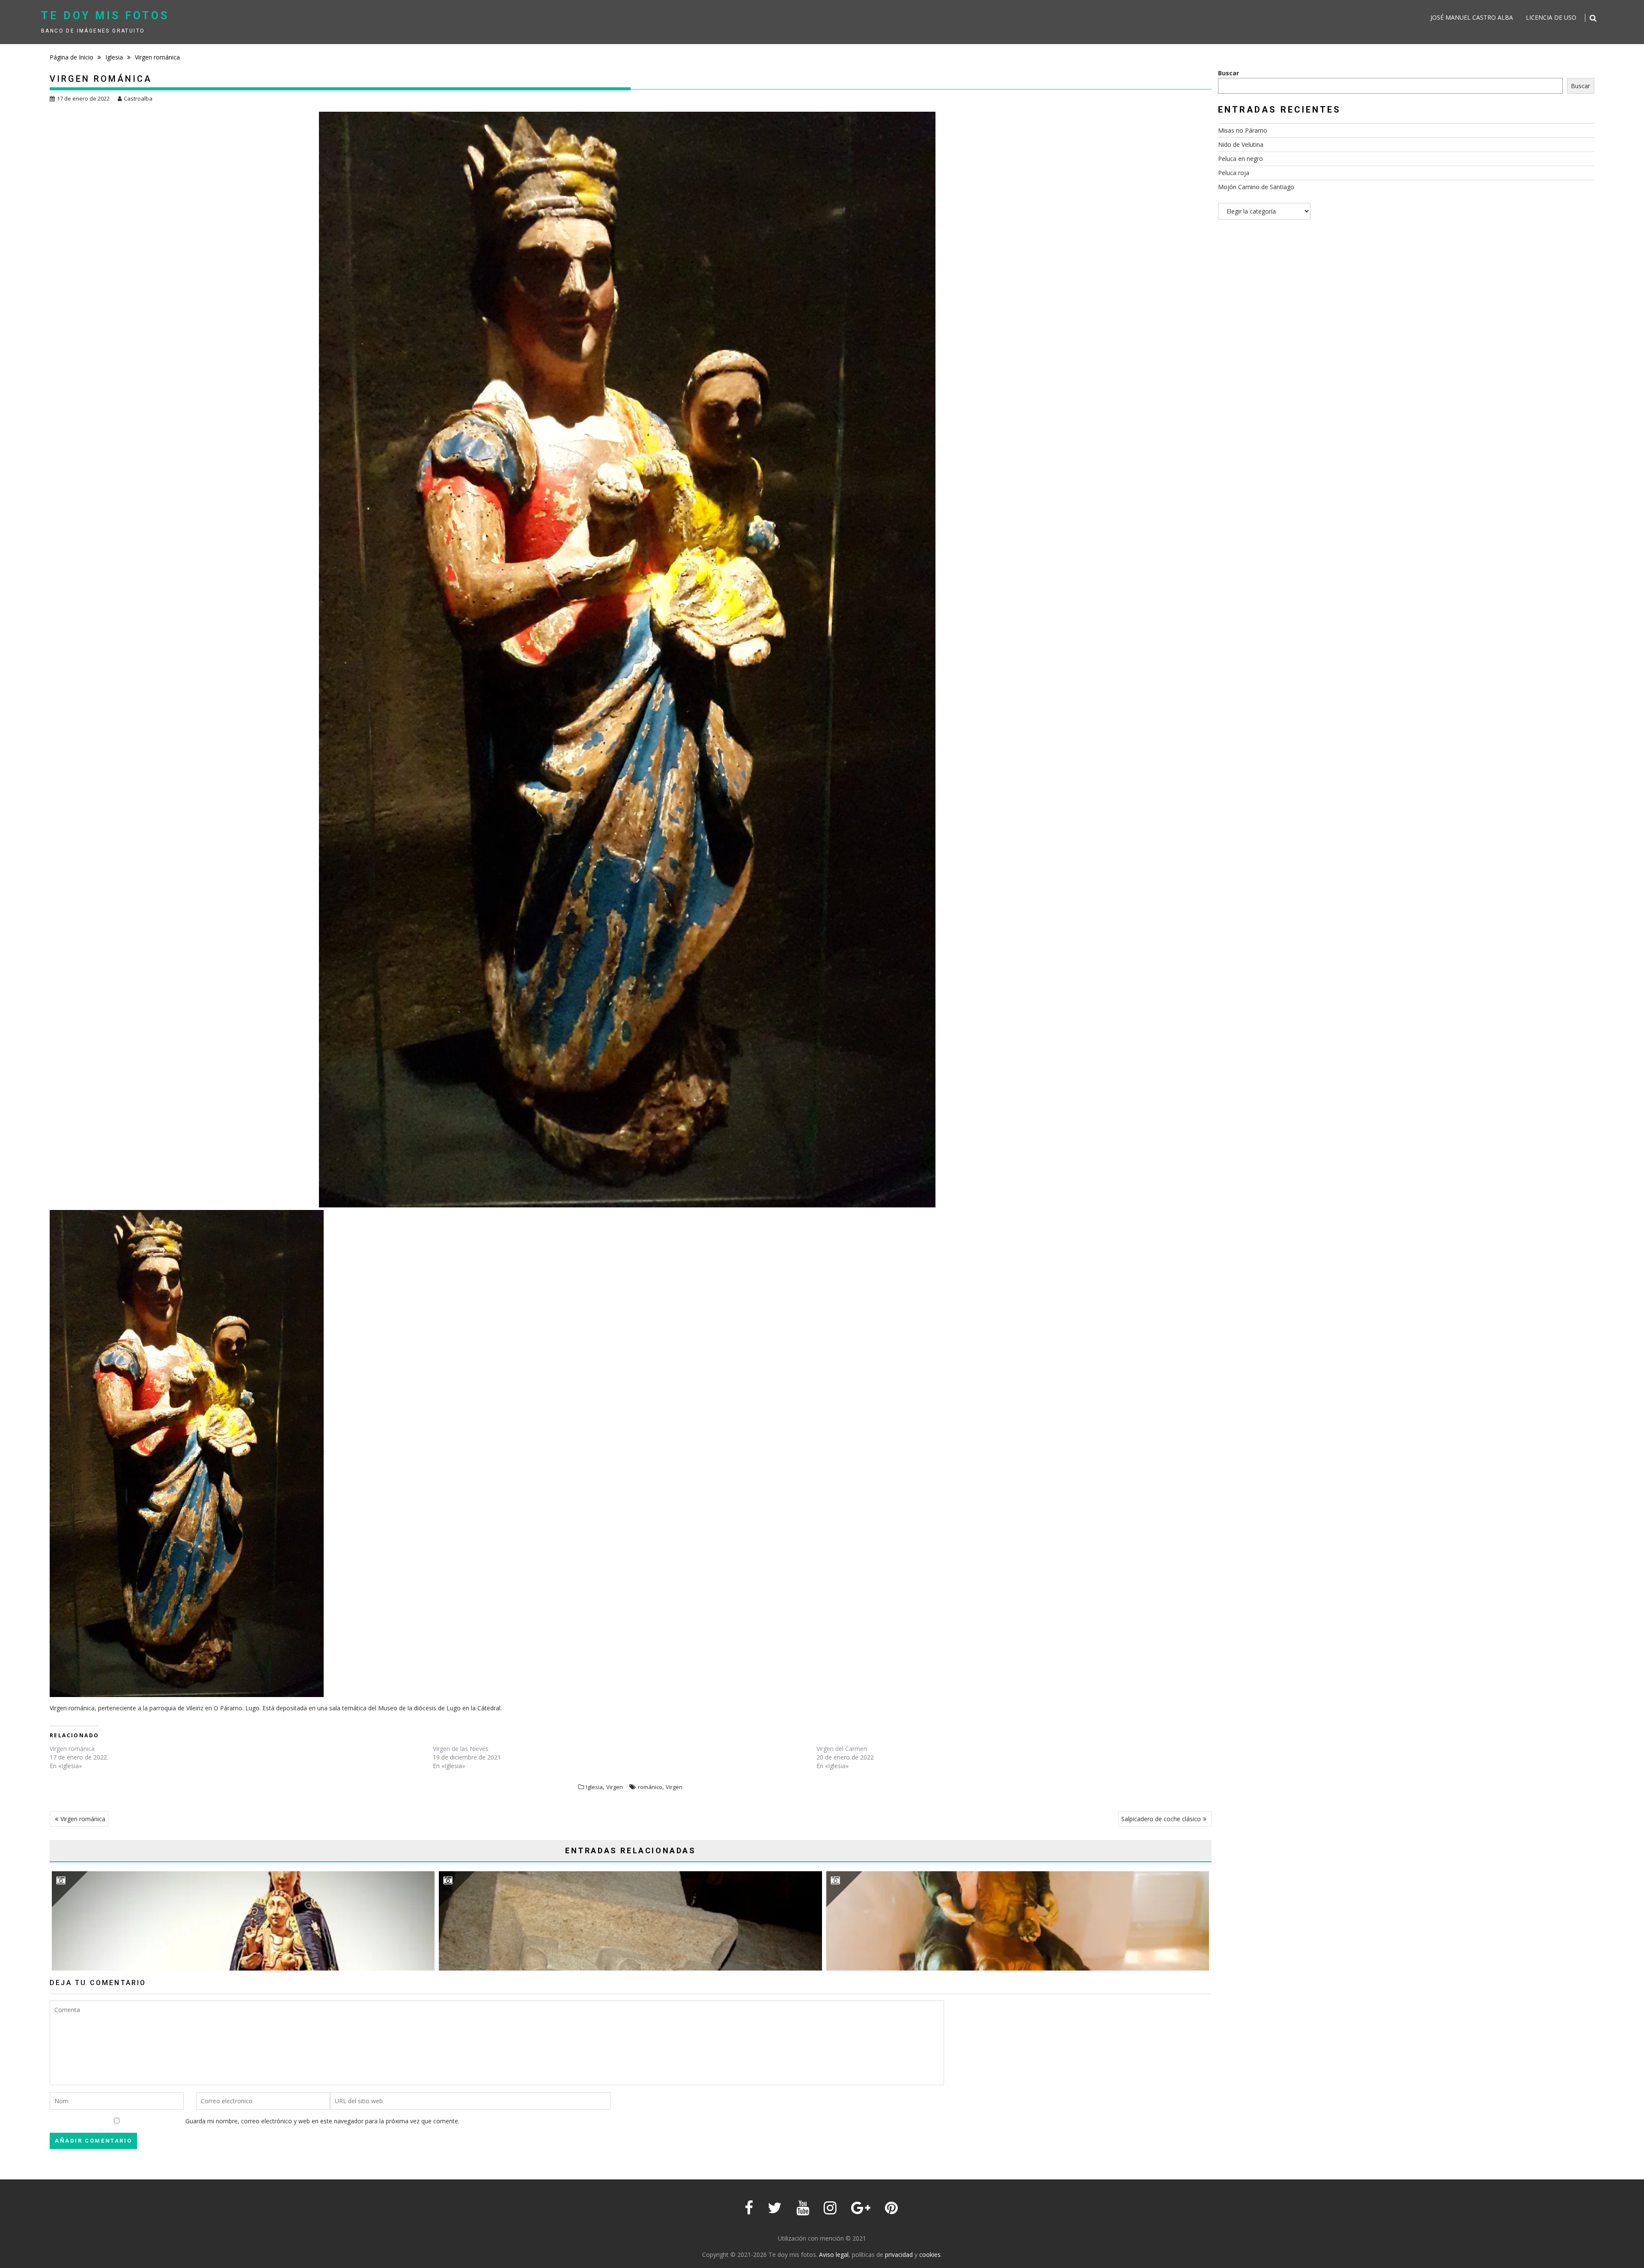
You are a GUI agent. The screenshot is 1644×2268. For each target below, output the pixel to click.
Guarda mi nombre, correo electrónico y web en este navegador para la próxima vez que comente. (322, 2121)
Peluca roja (1234, 173)
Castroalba (138, 98)
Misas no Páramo (1243, 130)
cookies (930, 2255)
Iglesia (594, 1787)
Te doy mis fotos (105, 16)
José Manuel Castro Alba (1472, 17)
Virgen (615, 1787)
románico (650, 1787)
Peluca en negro (1240, 159)
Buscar (1229, 73)
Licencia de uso (1551, 17)
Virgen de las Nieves (461, 1749)
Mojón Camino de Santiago (1256, 187)
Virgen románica (72, 1749)
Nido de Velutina (1241, 144)
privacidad (899, 2255)
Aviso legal (834, 2255)
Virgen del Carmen (842, 1749)
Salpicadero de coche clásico (1161, 1819)
